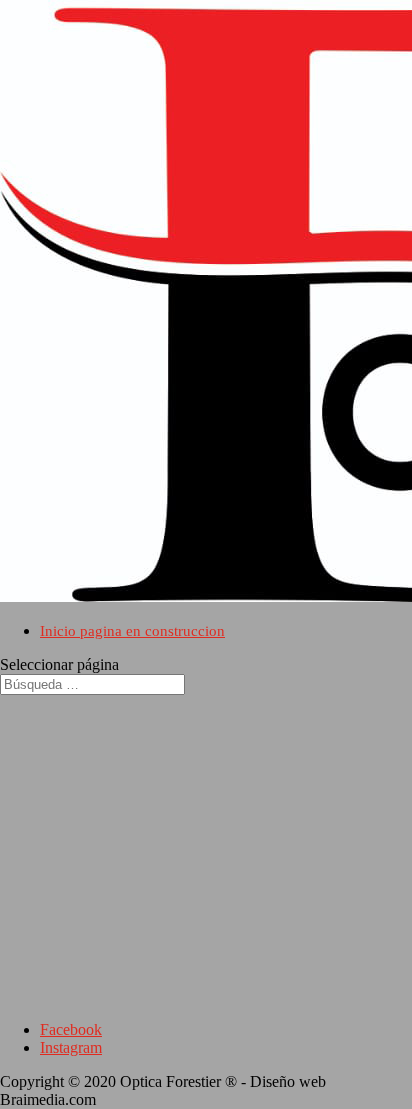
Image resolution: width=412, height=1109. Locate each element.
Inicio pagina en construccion (132, 631)
